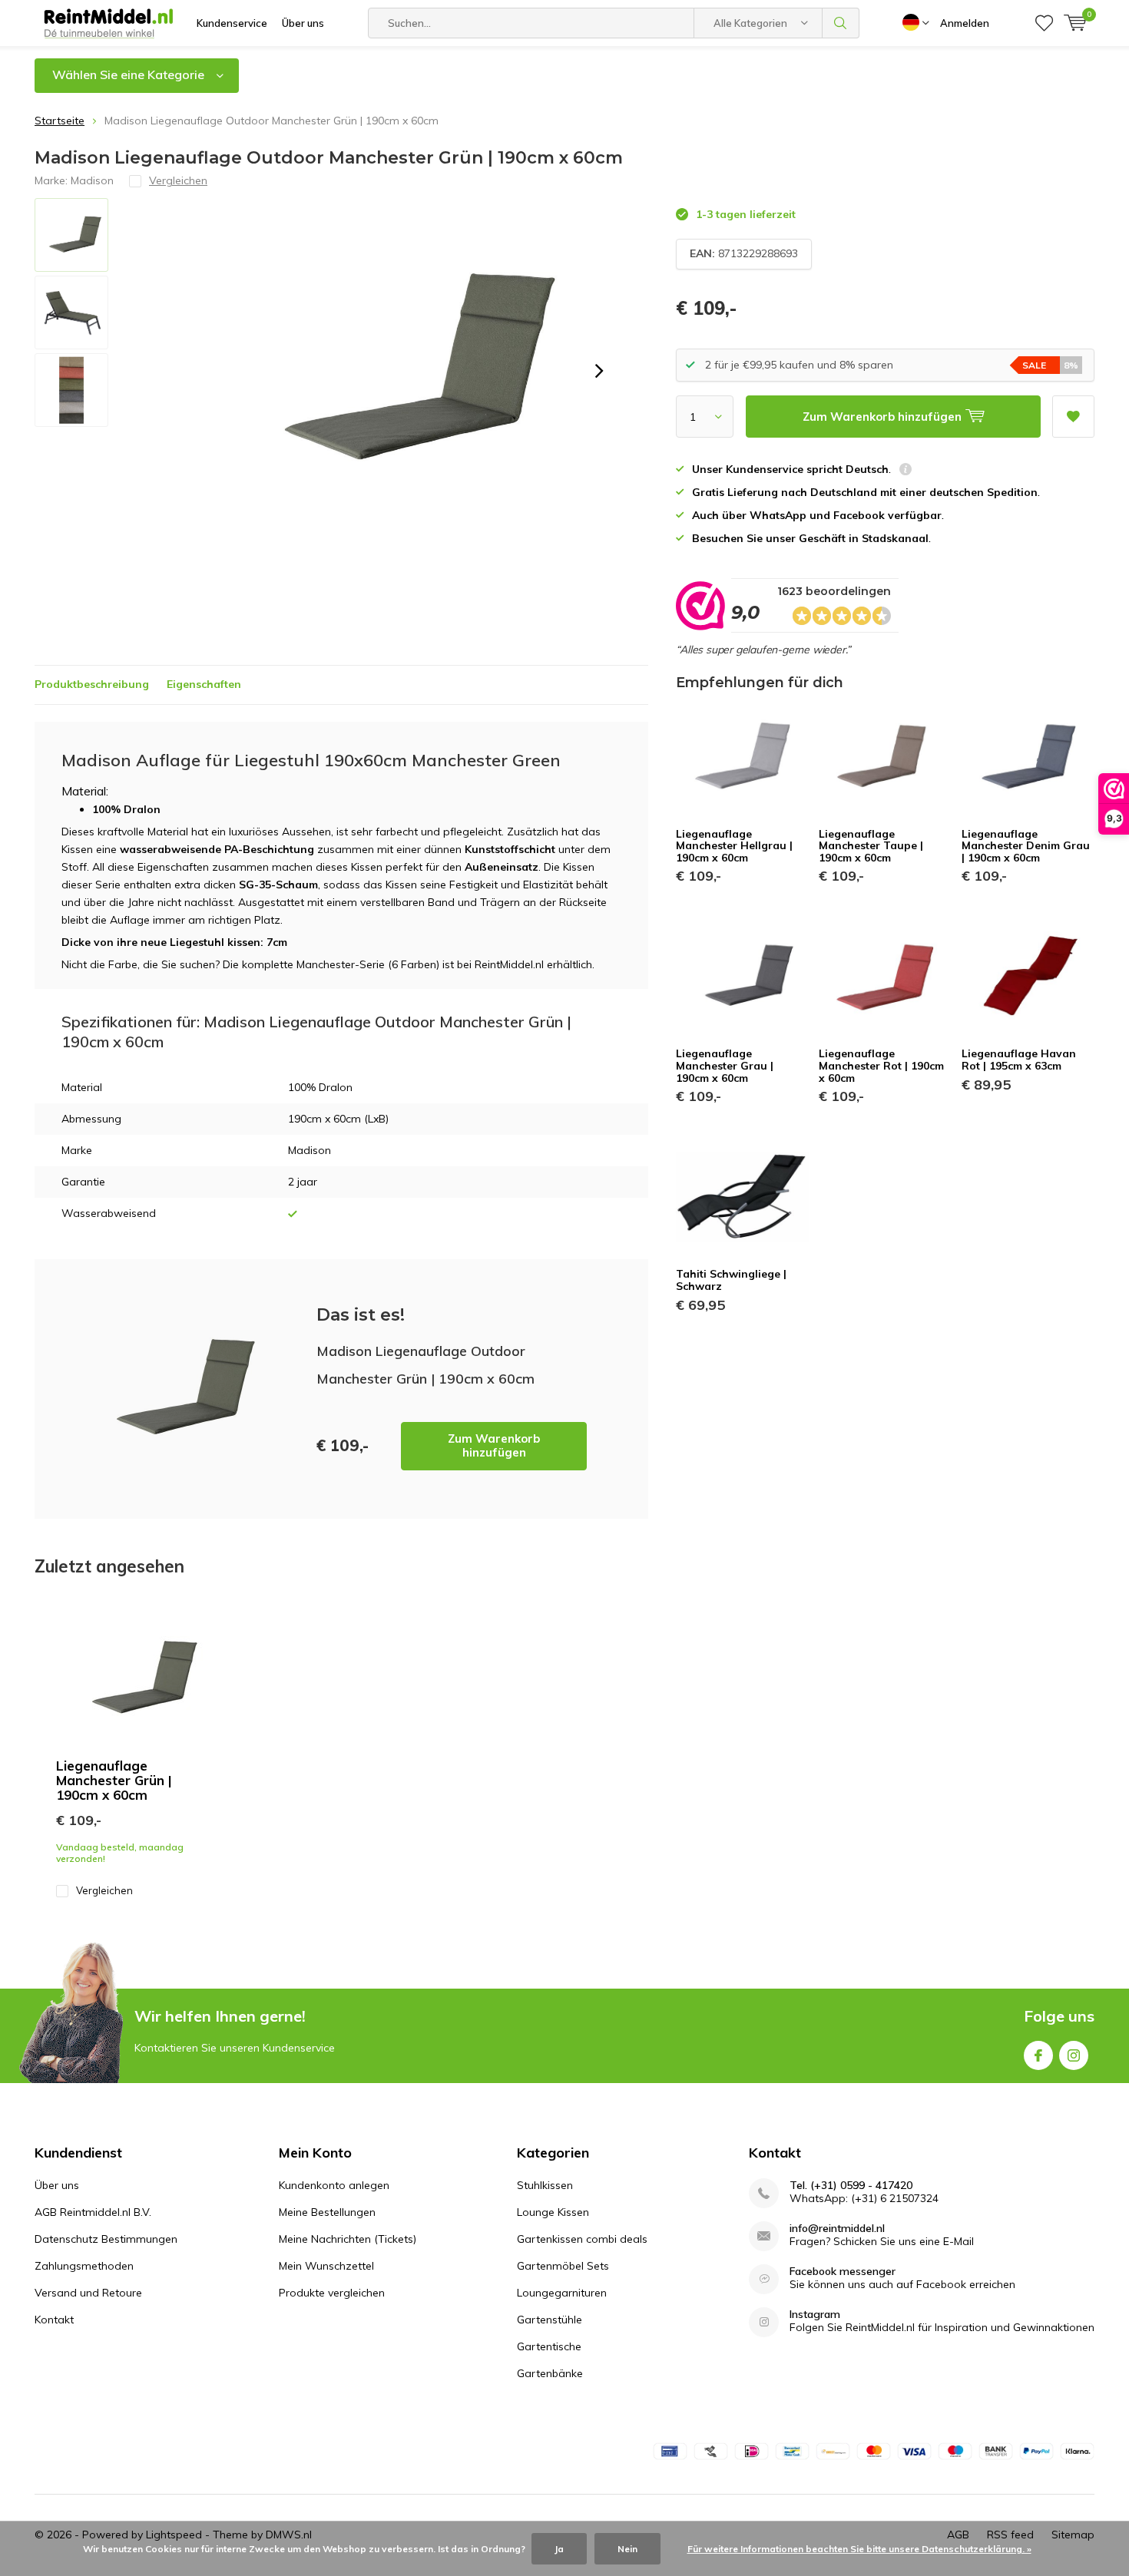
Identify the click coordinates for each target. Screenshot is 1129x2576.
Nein (627, 2549)
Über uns (303, 23)
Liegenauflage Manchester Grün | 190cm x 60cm (114, 1780)
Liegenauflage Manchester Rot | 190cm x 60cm (881, 1065)
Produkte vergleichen (332, 2293)
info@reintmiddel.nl (837, 2229)
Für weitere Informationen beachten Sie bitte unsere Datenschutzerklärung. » (859, 2549)
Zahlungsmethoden (84, 2266)
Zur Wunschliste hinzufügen (1073, 417)
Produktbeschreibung (92, 684)
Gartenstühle (550, 2320)
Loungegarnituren (562, 2293)
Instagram (1074, 2055)
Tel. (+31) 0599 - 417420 (851, 2186)
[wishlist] (1044, 23)
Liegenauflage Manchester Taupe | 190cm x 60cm (871, 846)
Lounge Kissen (553, 2212)
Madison (92, 180)
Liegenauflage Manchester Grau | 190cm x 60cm (725, 1065)
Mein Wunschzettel (326, 2266)
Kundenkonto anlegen (334, 2185)
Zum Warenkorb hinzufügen (494, 1445)
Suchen (841, 23)
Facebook (1038, 2055)
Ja (559, 2549)
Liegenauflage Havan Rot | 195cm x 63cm (1019, 1060)
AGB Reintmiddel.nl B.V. (93, 2212)
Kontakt (54, 2320)
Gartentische (549, 2346)
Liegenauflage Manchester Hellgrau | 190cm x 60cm (734, 846)
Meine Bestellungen (327, 2212)
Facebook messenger (843, 2272)
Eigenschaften (204, 684)
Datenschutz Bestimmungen (106, 2239)
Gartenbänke (550, 2373)
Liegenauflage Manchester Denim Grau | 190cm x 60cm (1026, 846)
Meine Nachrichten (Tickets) (348, 2239)
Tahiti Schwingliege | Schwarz (731, 1280)
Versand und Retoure (88, 2293)
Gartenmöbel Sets (563, 2266)
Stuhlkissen (545, 2185)
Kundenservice (232, 23)
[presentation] (599, 371)
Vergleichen (104, 1890)
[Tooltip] (906, 471)
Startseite (60, 121)
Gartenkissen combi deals (582, 2239)
